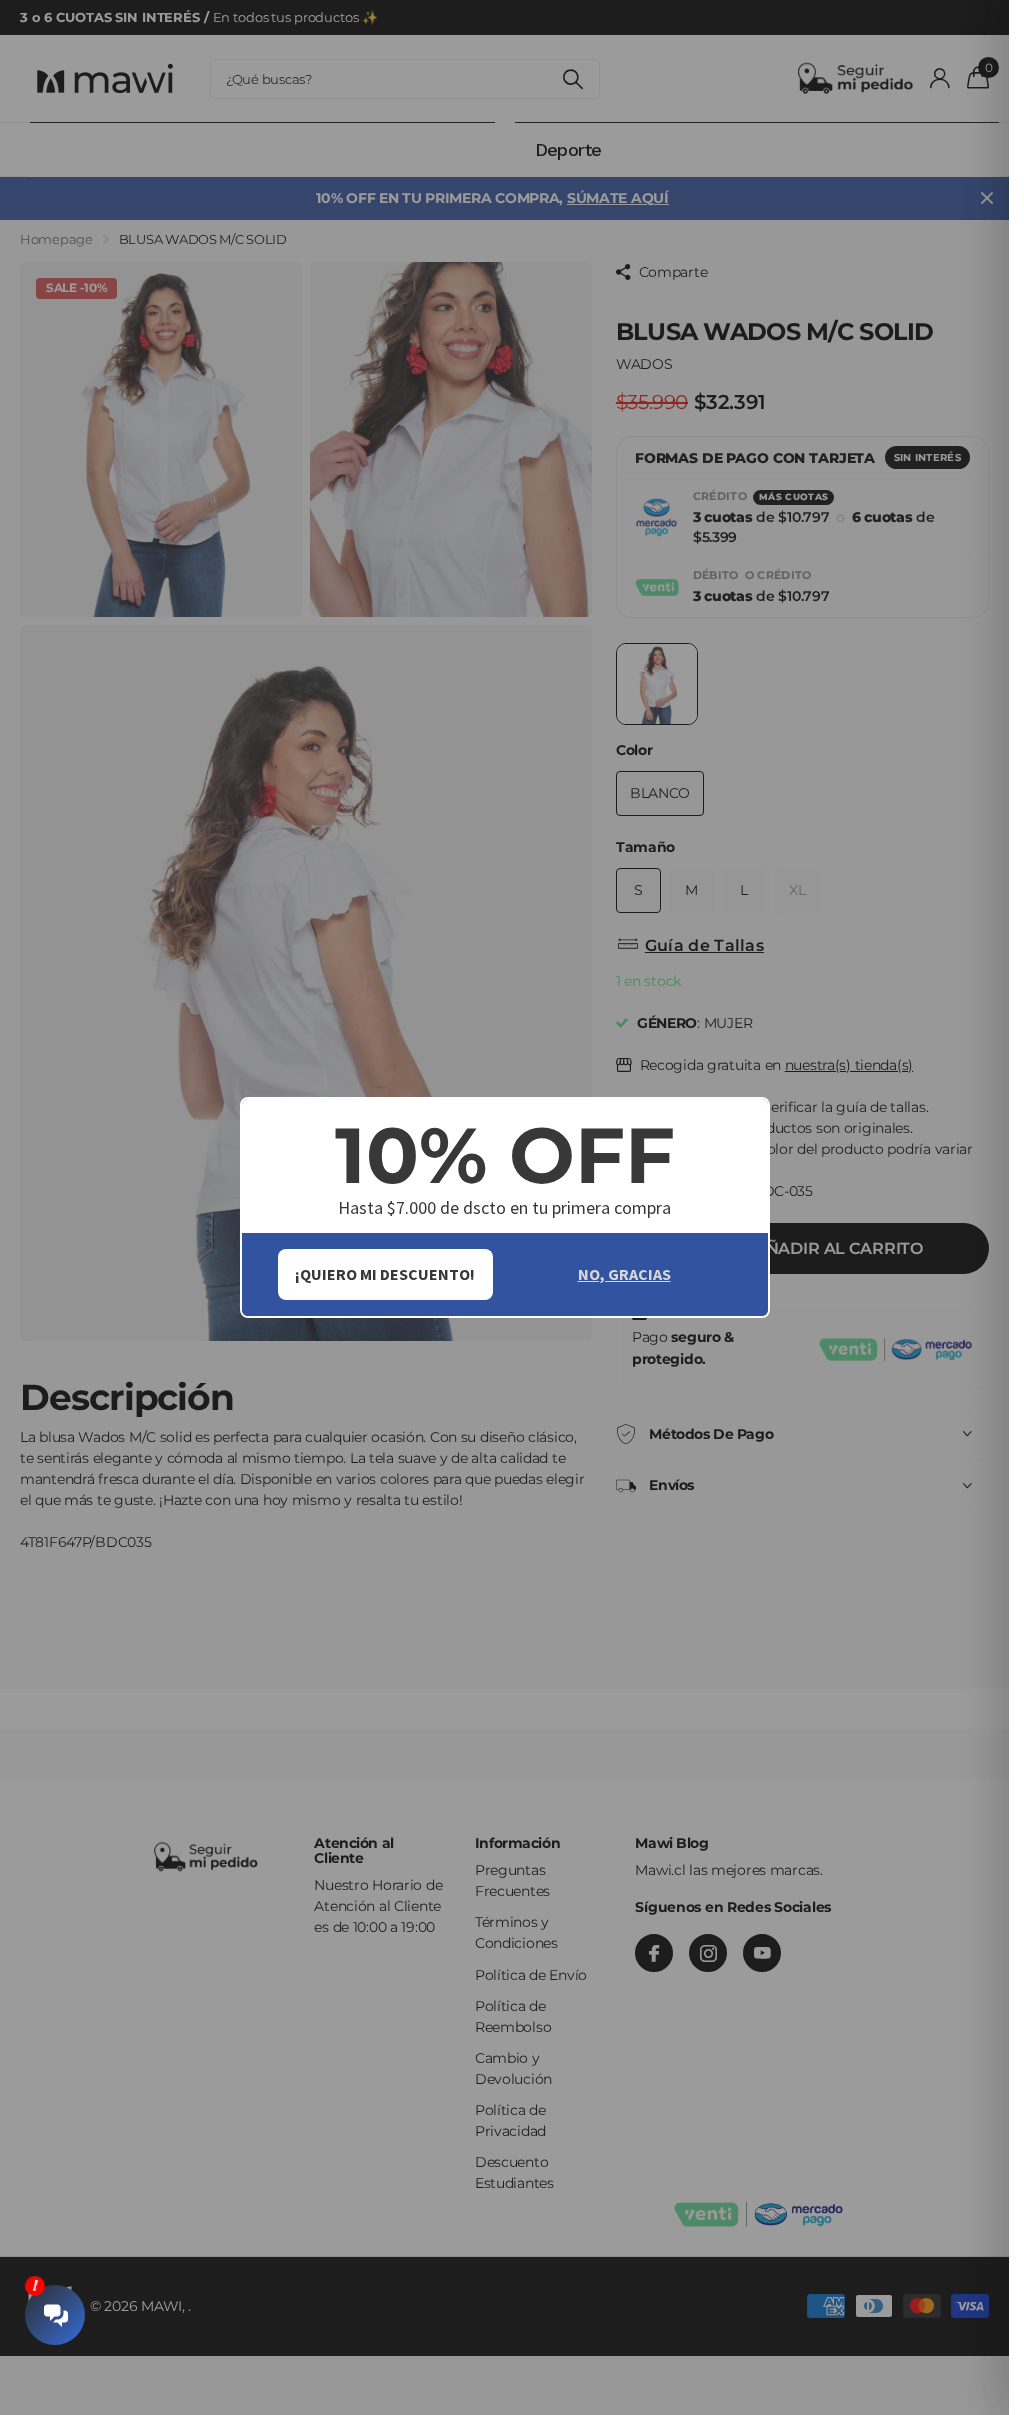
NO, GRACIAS (624, 1274)
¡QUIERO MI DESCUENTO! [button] (385, 1274)
